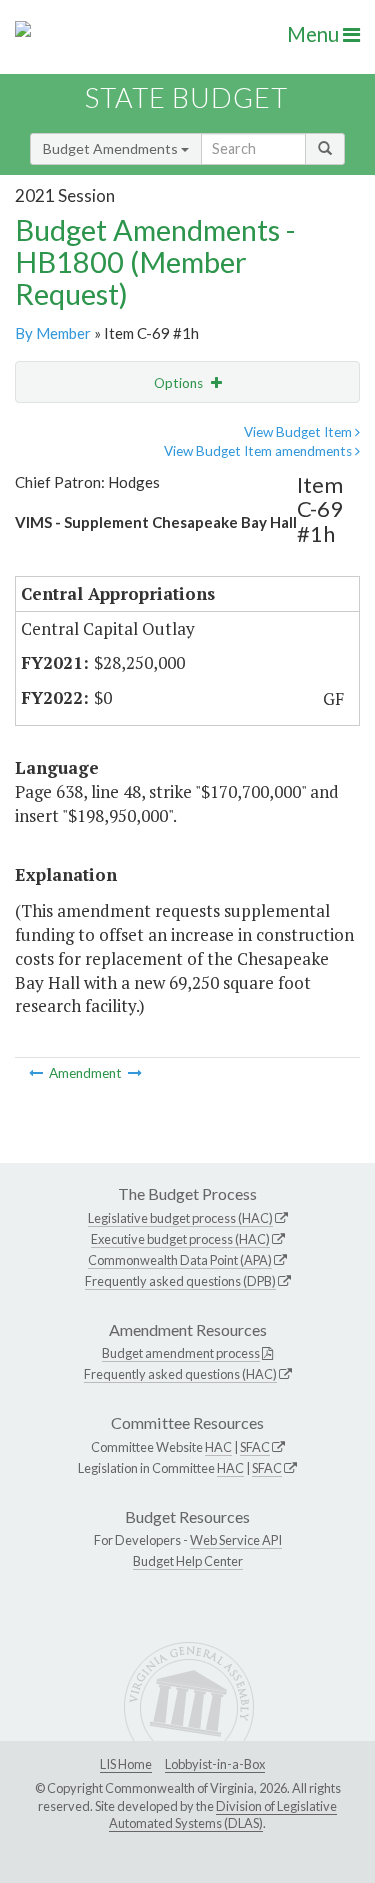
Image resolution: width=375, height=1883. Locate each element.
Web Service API (236, 1540)
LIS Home (126, 1764)
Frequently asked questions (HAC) (180, 1374)
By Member (53, 333)
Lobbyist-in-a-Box (215, 1764)
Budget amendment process (181, 1353)
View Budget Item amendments (259, 451)
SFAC (255, 1447)
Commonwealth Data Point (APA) (180, 1260)
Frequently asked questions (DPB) (180, 1281)
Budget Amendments (112, 148)
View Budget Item (299, 432)
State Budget (186, 97)
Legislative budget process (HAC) (180, 1218)
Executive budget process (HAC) (180, 1239)
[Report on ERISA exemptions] (37, 1073)
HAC (218, 1447)
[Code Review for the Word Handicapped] (135, 1073)
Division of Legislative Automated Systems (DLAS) (223, 1815)
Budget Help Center (188, 1561)
